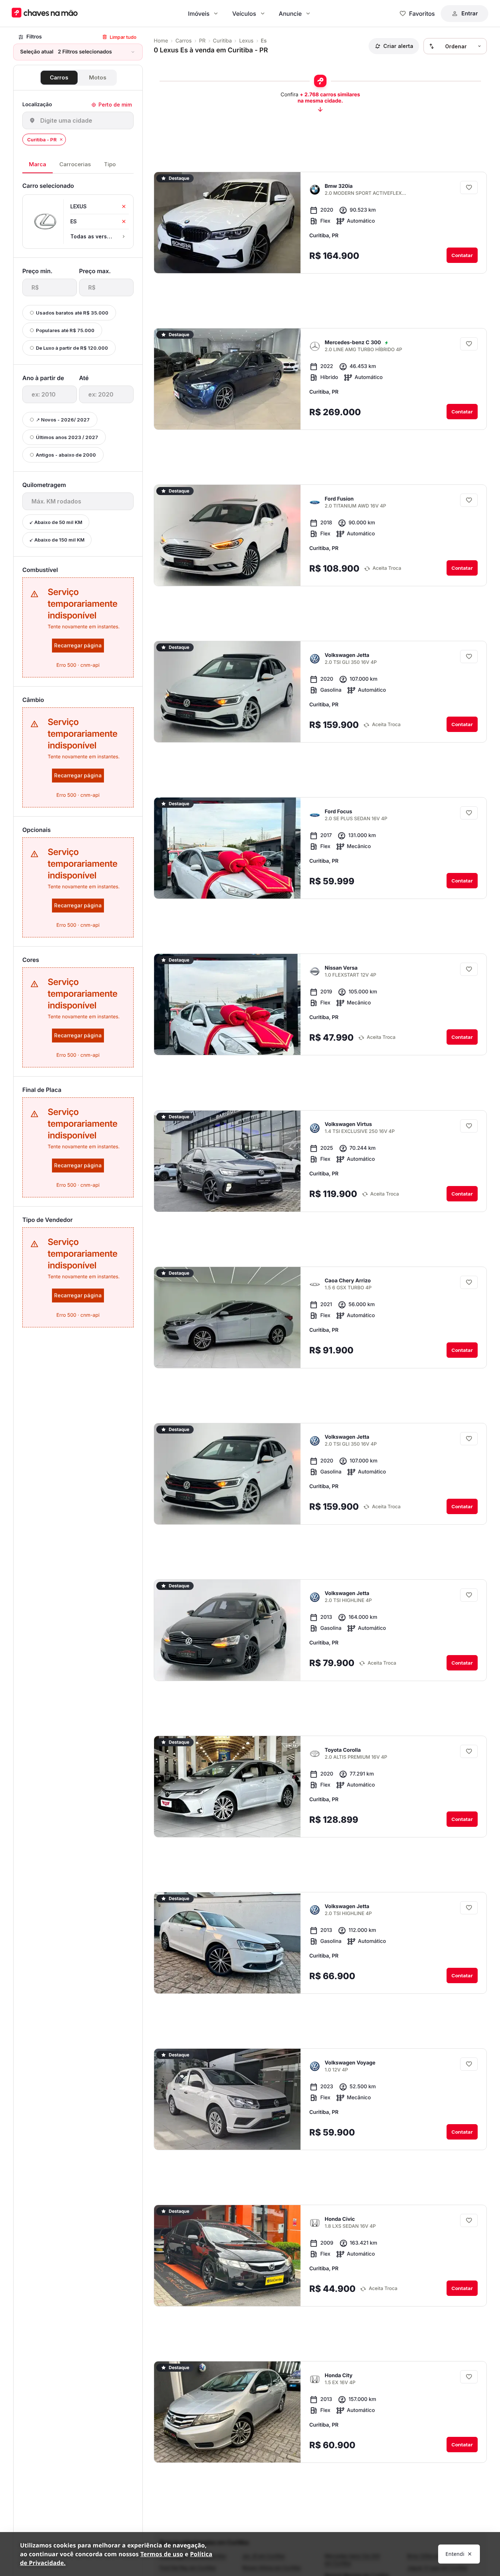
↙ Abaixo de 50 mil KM (56, 522)
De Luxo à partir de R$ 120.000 (72, 348)
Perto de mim (115, 105)
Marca (38, 164)
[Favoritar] (469, 187)
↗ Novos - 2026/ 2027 (63, 420)
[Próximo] (288, 262)
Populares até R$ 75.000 (65, 330)
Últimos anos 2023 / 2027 (67, 437)
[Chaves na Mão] (45, 13)
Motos (98, 77)
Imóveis (199, 14)
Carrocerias (75, 164)
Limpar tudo (123, 37)
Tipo (110, 164)
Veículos (244, 14)
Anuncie (290, 14)
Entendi (455, 2554)
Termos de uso (162, 2554)
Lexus (246, 41)
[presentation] (50, 287)
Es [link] (264, 41)
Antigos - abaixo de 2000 (66, 455)
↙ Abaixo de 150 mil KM (57, 540)
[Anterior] (275, 262)
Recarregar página (78, 645)
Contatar (462, 255)
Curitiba (223, 41)
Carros (59, 77)
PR (202, 41)
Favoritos (422, 14)
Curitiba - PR (42, 140)
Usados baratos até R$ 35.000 (72, 313)
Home (161, 41)
